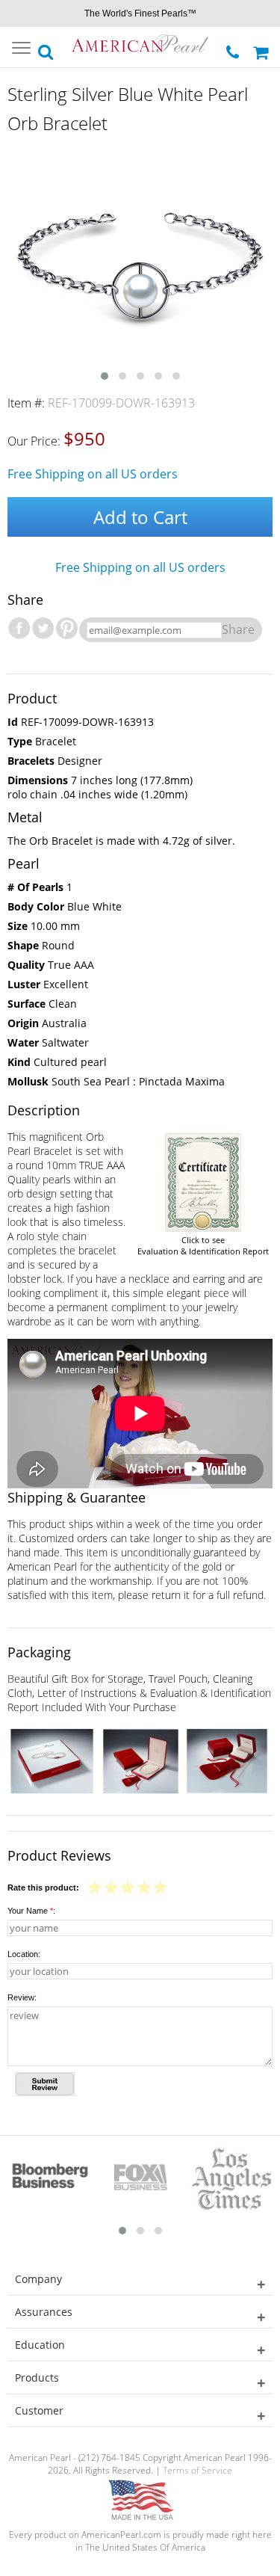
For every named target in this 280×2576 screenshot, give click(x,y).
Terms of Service (197, 2470)
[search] (46, 48)
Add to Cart (140, 517)
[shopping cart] (263, 47)
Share (238, 629)
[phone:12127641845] (234, 48)
